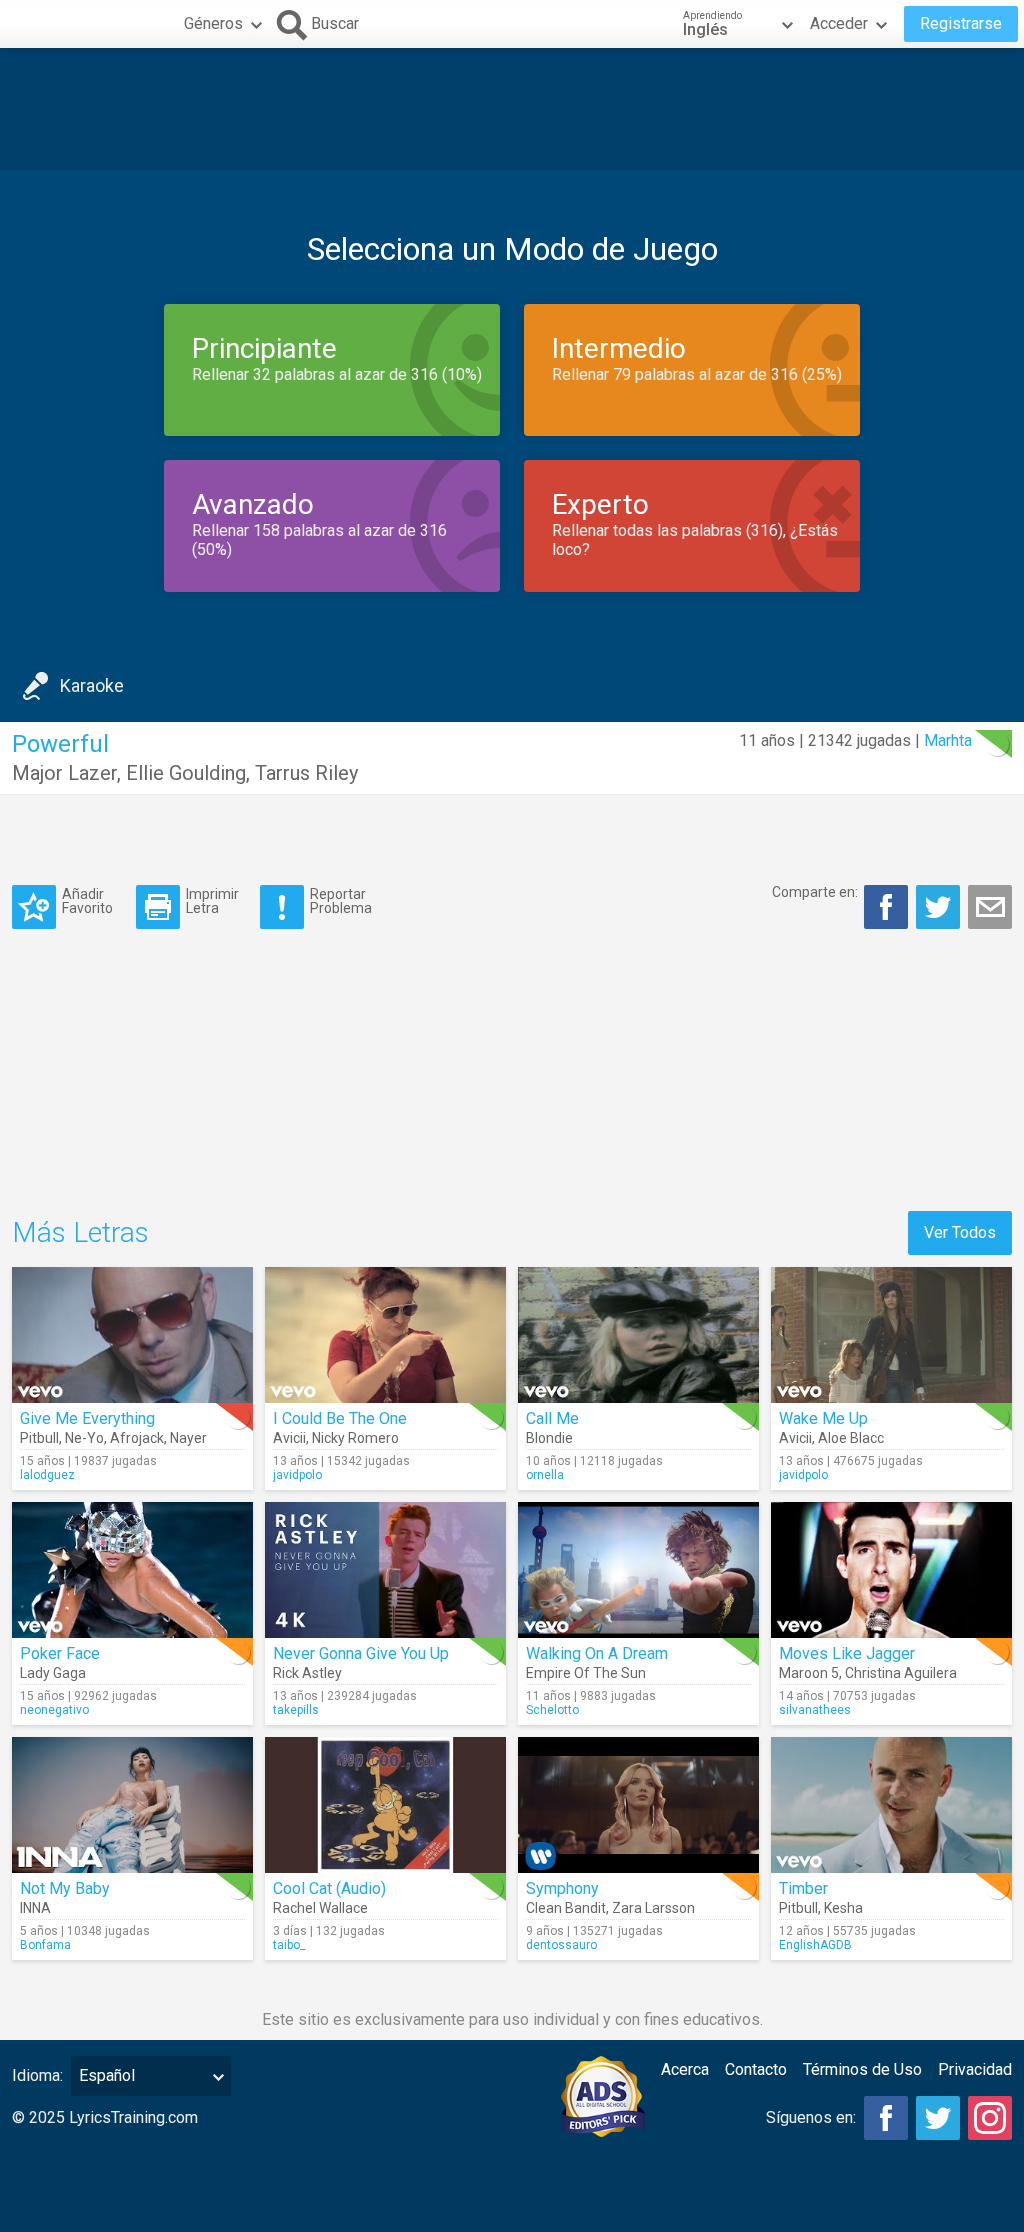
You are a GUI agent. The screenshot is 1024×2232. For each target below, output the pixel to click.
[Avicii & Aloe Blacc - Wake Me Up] (891, 1335)
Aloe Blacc (851, 1438)
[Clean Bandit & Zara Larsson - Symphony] (638, 1805)
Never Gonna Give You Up (361, 1653)
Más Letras (80, 1232)
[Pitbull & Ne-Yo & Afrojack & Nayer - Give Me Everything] (132, 1335)
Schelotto (552, 1710)
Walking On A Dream (597, 1653)
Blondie (549, 1438)
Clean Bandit (566, 1908)
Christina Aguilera (901, 1673)
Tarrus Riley (306, 773)
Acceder (839, 23)
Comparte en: (815, 892)
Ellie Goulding (186, 773)
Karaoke (92, 685)
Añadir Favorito (87, 900)
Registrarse (961, 23)
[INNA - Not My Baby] (132, 1805)
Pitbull (39, 1438)
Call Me (552, 1418)
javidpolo (297, 1475)
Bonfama (45, 1945)
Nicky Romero (355, 1438)
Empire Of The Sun (586, 1673)
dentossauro (561, 1945)
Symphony (562, 1888)
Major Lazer (64, 773)
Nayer (188, 1438)
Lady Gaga (53, 1673)
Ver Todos (960, 1232)
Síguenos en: (811, 2117)
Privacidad (975, 2069)
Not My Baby (65, 1888)
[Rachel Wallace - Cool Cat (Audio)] (385, 1805)
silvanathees (815, 1710)
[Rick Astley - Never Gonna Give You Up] (385, 1570)
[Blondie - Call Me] (638, 1335)
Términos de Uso (862, 2069)
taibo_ (289, 1945)
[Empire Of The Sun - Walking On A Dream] (638, 1570)
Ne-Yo (84, 1438)
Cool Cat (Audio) (329, 1888)
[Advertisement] (512, 109)
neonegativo (54, 1710)
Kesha (843, 1908)
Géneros (213, 23)
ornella (545, 1475)
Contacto (756, 2069)
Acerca (685, 2069)
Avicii (289, 1438)
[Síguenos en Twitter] (938, 2118)
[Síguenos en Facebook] (886, 2118)
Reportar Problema (341, 900)
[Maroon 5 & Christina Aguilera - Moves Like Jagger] (891, 1570)
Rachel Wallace (320, 1908)
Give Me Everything (87, 1418)
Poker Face (60, 1653)
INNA (35, 1908)
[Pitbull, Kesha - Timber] (891, 1805)
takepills (296, 1710)
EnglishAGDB (815, 1945)
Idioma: (37, 2075)
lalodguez (47, 1475)
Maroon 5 (809, 1673)
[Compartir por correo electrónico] (990, 907)
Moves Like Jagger (847, 1653)
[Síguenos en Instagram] (990, 2118)
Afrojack (137, 1438)
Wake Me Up (823, 1418)
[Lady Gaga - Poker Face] (132, 1570)
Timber (803, 1888)
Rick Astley (307, 1673)
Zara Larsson (653, 1908)
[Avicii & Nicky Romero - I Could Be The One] (385, 1335)
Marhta (948, 740)
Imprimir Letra (212, 900)
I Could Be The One (340, 1418)
